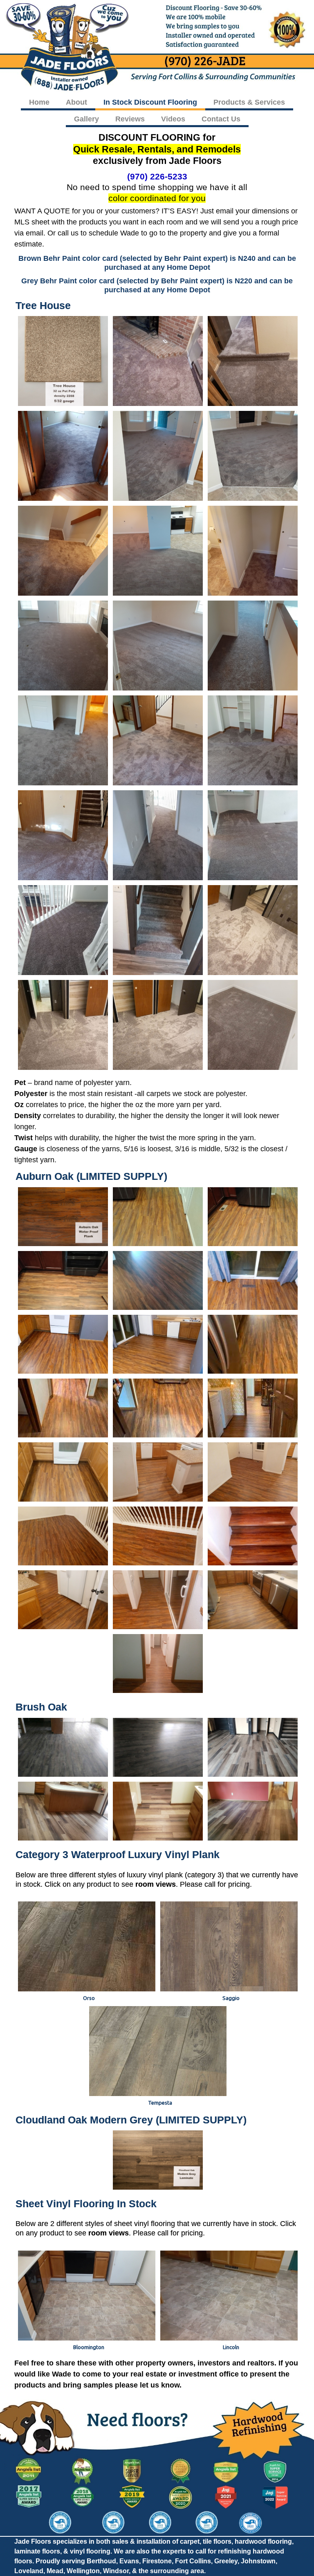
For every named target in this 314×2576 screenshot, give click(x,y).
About (76, 102)
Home (39, 102)
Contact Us (221, 119)
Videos (173, 119)
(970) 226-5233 (157, 176)
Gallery (86, 119)
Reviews (130, 119)
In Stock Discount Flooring (150, 102)
